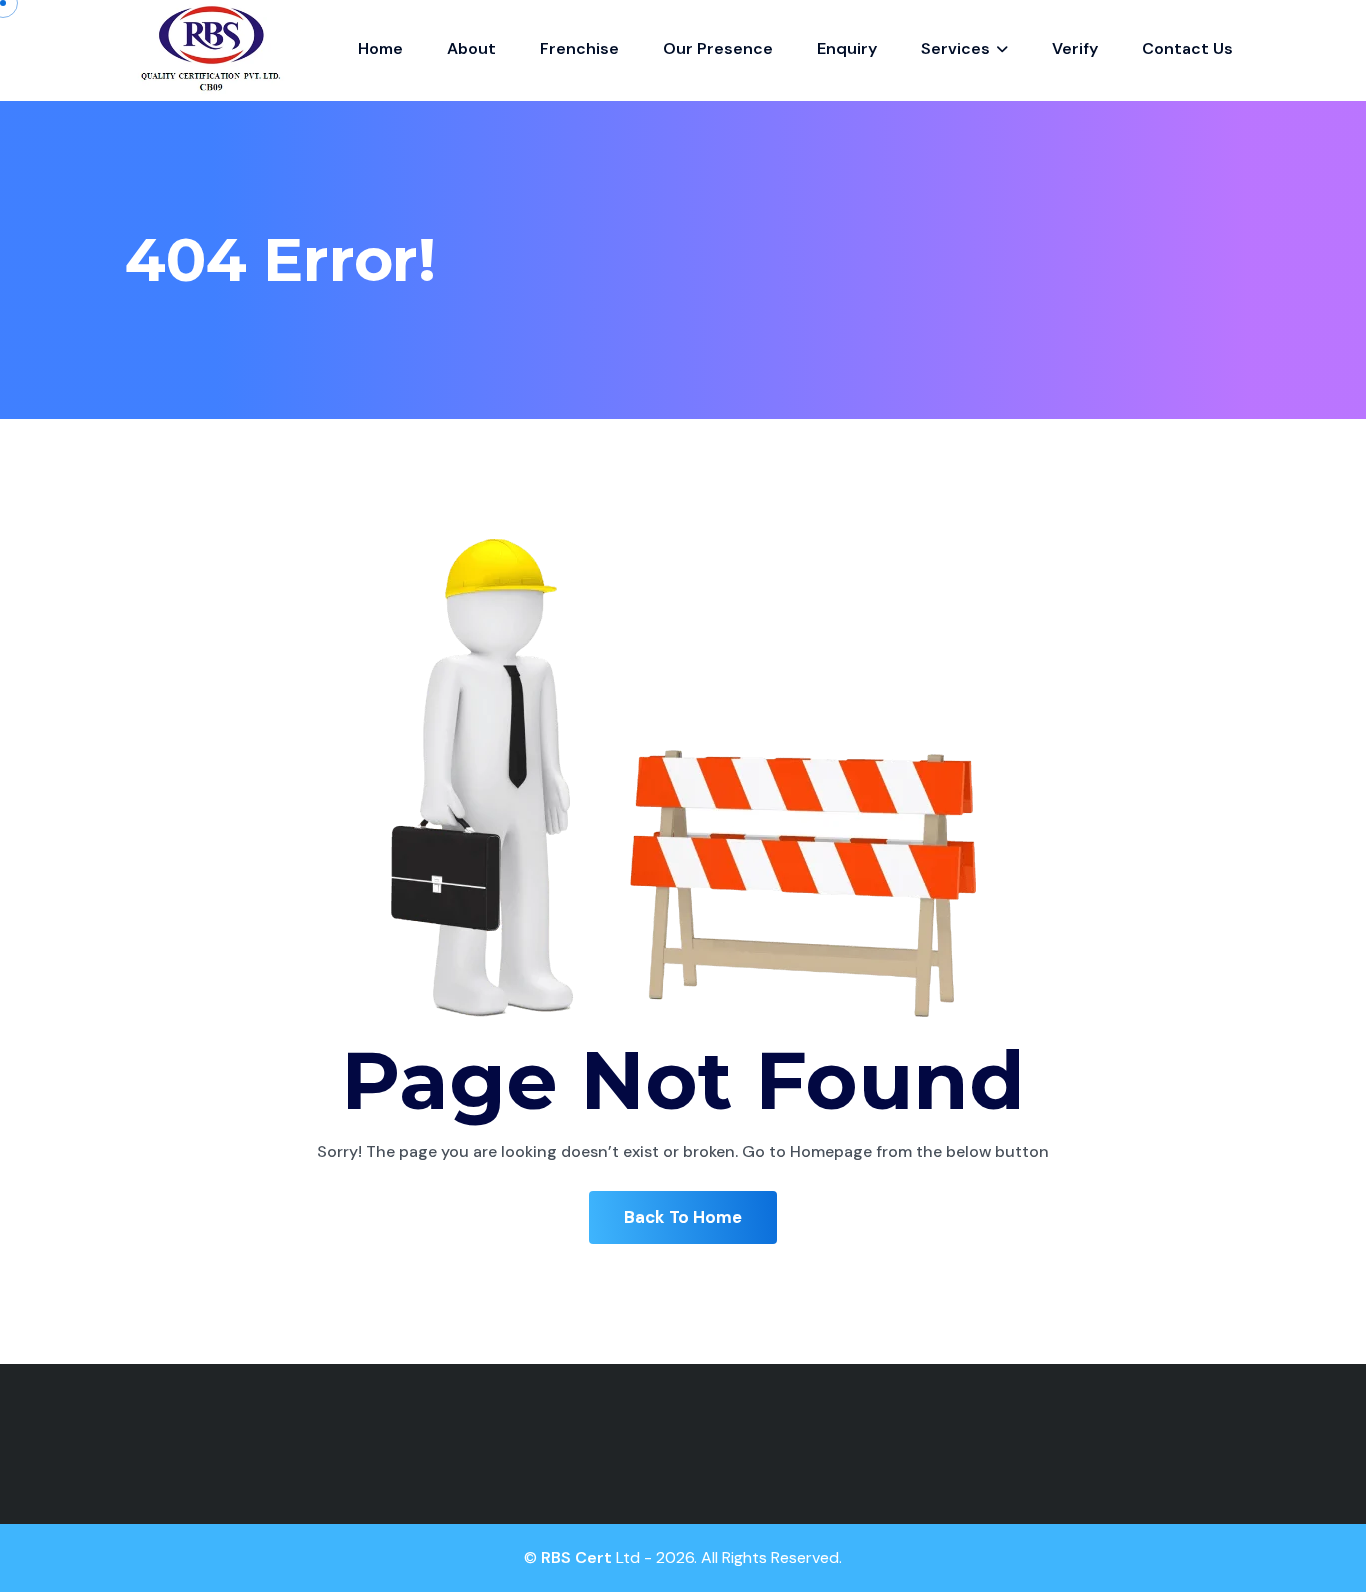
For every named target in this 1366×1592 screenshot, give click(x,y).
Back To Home (683, 1217)
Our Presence (718, 48)
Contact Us (1187, 48)
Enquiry (847, 48)
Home (380, 48)
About (471, 48)
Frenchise (579, 48)
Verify (1075, 48)
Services (957, 48)
